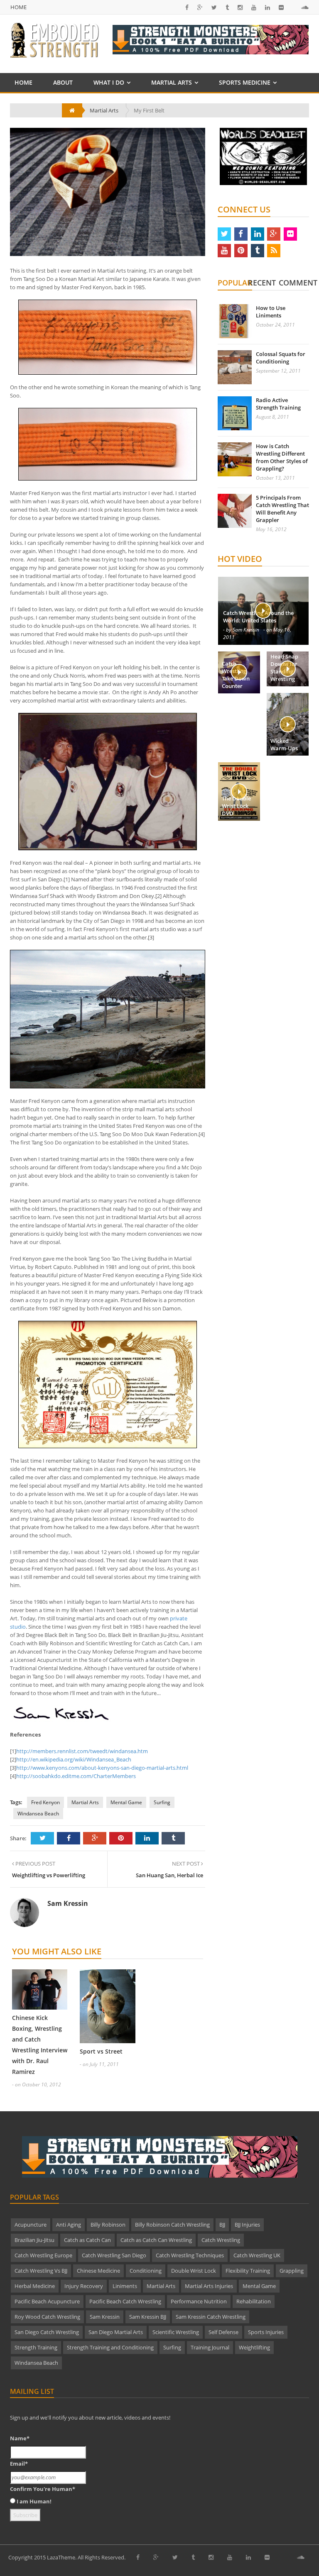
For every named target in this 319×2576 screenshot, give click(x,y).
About (63, 82)
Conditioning (146, 2271)
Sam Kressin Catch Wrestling (211, 2317)
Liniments (125, 2286)
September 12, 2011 (278, 371)
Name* (20, 2438)
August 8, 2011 (272, 417)
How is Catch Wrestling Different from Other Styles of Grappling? (282, 457)
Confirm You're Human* (43, 2489)
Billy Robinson (108, 2225)
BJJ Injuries (247, 2225)
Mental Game (126, 1802)
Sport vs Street (101, 2051)
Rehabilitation (254, 2301)
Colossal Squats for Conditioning (281, 358)
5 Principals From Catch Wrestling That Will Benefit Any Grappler (282, 509)
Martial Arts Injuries (209, 2286)
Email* (19, 2464)
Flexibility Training (248, 2271)
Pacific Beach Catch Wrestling (125, 2301)
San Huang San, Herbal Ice (169, 1875)
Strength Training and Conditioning (110, 2347)
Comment (298, 283)
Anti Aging (69, 2225)
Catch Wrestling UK (257, 2255)
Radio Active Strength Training (278, 404)
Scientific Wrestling (176, 2332)
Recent (262, 283)
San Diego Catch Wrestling (47, 2332)
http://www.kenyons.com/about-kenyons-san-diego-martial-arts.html (102, 1768)
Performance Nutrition (199, 2301)
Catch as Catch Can (87, 2240)
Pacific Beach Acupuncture (47, 2301)
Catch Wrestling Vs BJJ (41, 2271)
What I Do (109, 82)
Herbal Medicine (35, 2286)
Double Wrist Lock (194, 2271)
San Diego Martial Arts (116, 2332)
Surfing (162, 1802)
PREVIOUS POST (35, 1864)
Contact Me (33, 101)
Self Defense (223, 2332)
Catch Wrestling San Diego (114, 2255)
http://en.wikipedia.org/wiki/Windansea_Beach (74, 1759)
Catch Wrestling (221, 2240)
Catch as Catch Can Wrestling (156, 2240)
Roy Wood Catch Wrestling (47, 2317)
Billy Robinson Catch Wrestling (172, 2225)
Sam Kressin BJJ (148, 2317)
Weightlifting (254, 2347)
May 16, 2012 (271, 529)
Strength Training (36, 2347)
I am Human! (34, 2501)
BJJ (222, 2225)
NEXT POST (186, 1864)
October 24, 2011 (275, 325)
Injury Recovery (84, 2286)
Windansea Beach (38, 1814)
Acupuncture (31, 2225)
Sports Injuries (266, 2332)
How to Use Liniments (271, 312)
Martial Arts (172, 82)
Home (18, 7)
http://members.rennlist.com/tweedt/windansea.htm (82, 1751)
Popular (235, 283)
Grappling (292, 2271)
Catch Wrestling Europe (43, 2255)
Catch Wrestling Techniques (190, 2255)
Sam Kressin (105, 2317)
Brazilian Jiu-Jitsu (34, 2240)
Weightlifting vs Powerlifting (49, 1875)
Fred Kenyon (45, 1802)
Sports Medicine (245, 82)
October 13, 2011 (275, 478)
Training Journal (210, 2347)
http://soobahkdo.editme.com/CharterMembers (76, 1776)
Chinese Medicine (98, 2271)
